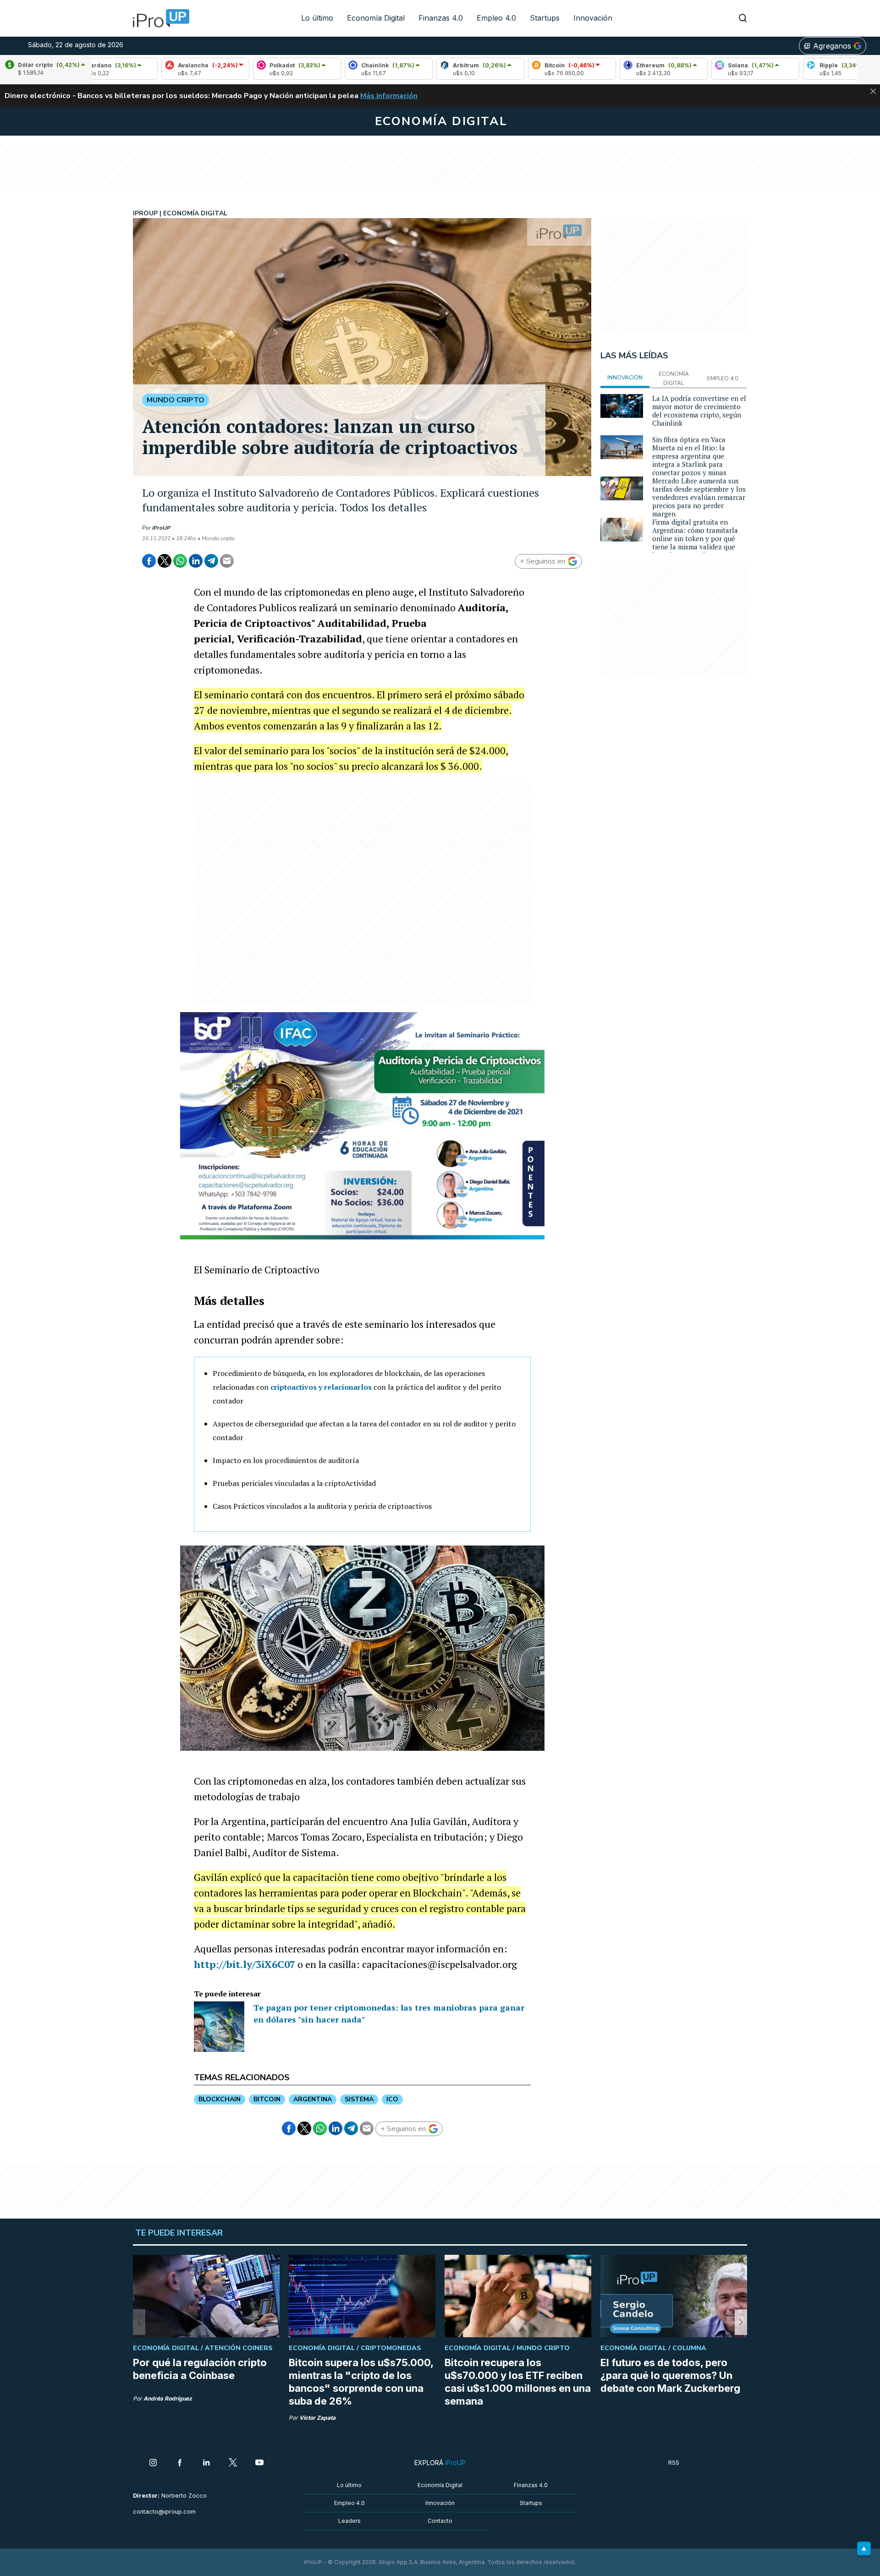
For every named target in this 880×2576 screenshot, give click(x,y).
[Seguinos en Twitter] (233, 2463)
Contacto (440, 2521)
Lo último (317, 18)
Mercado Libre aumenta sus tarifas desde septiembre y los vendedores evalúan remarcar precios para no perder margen (699, 497)
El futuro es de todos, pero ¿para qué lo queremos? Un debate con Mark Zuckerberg (670, 2375)
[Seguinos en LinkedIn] (206, 2463)
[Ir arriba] (864, 2549)
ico (392, 2099)
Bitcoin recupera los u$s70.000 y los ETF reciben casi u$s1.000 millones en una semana (518, 2382)
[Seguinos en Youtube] (259, 2463)
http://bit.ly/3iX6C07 (245, 1964)
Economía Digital (376, 18)
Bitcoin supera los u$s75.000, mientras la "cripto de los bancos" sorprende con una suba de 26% (361, 2382)
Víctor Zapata (317, 2418)
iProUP (161, 528)
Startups (545, 18)
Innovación (593, 18)
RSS (674, 2463)
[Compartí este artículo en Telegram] (211, 561)
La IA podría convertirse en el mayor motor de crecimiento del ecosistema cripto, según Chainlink (699, 411)
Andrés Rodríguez (168, 2398)
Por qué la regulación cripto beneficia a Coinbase (200, 2369)
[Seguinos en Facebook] (180, 2463)
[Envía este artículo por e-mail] (227, 561)
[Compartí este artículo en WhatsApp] (180, 561)
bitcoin (267, 2099)
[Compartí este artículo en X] (165, 561)
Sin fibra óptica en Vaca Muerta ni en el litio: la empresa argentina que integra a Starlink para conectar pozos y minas (689, 456)
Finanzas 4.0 (441, 18)
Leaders (349, 2521)
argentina (313, 2099)
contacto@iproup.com (164, 2512)
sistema (359, 2099)
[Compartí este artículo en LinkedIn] (196, 561)
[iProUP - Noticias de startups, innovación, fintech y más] (158, 18)
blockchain (220, 2099)
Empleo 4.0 (496, 18)
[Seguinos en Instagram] (153, 2463)
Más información (389, 96)
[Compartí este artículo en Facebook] (149, 561)
